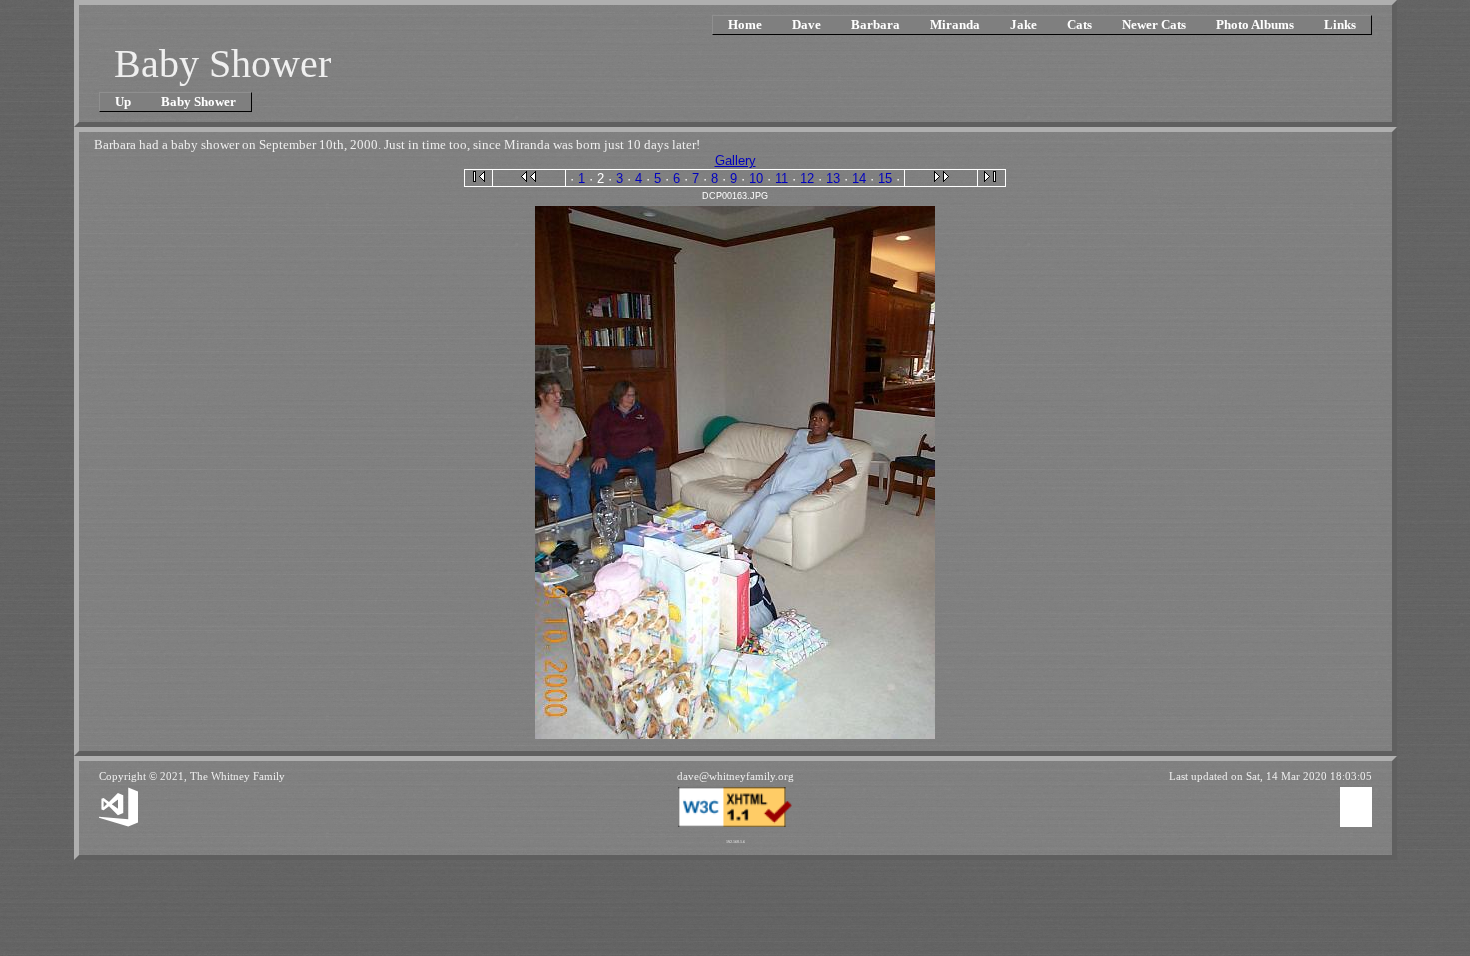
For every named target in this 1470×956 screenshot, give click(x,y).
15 (885, 178)
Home (745, 24)
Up (123, 101)
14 (859, 178)
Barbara (875, 24)
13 (833, 178)
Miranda (955, 24)
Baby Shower (198, 101)
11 (781, 178)
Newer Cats (1154, 24)
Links (1340, 24)
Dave (806, 24)
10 (756, 178)
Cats (1079, 24)
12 (807, 178)
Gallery (735, 160)
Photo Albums (1255, 24)
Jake (1023, 24)
